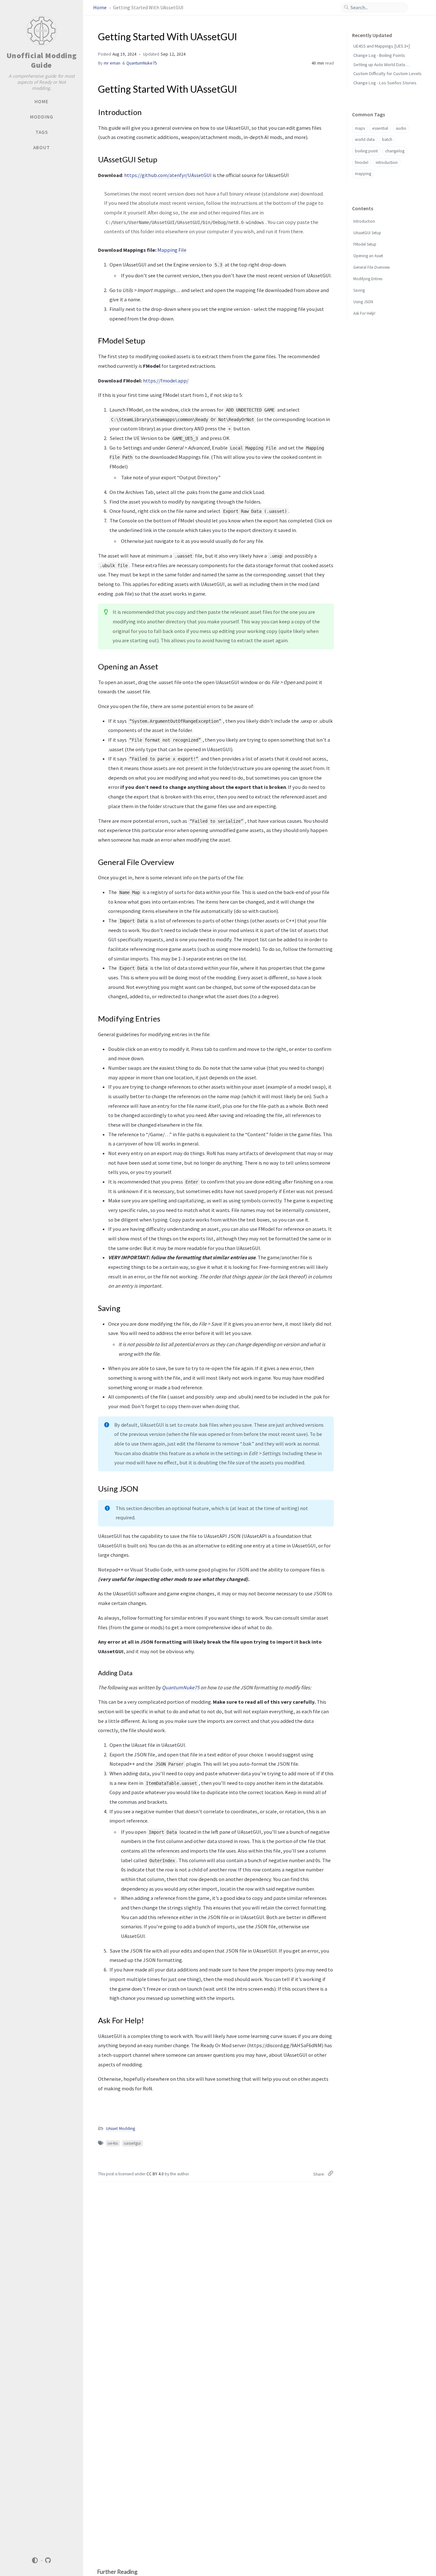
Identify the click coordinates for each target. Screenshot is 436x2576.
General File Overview (372, 267)
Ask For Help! (364, 313)
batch (387, 139)
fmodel (362, 162)
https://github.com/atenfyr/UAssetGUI (168, 175)
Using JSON (363, 302)
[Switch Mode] (35, 2560)
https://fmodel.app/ (166, 381)
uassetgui (132, 2143)
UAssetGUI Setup (367, 233)
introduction (387, 162)
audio (401, 128)
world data (365, 139)
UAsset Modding (120, 2129)
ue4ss (113, 2143)
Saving (359, 290)
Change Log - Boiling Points (379, 55)
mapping (363, 174)
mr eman (112, 63)
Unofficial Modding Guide (42, 60)
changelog (395, 151)
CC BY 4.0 (156, 2174)
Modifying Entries (368, 279)
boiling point (366, 151)
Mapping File (172, 250)
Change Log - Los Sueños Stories (385, 83)
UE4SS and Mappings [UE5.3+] (382, 46)
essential (380, 128)
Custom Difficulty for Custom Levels (387, 73)
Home (100, 8)
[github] (48, 2561)
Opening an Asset (368, 256)
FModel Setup (365, 244)
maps (360, 128)
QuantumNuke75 (142, 63)
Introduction (364, 221)
